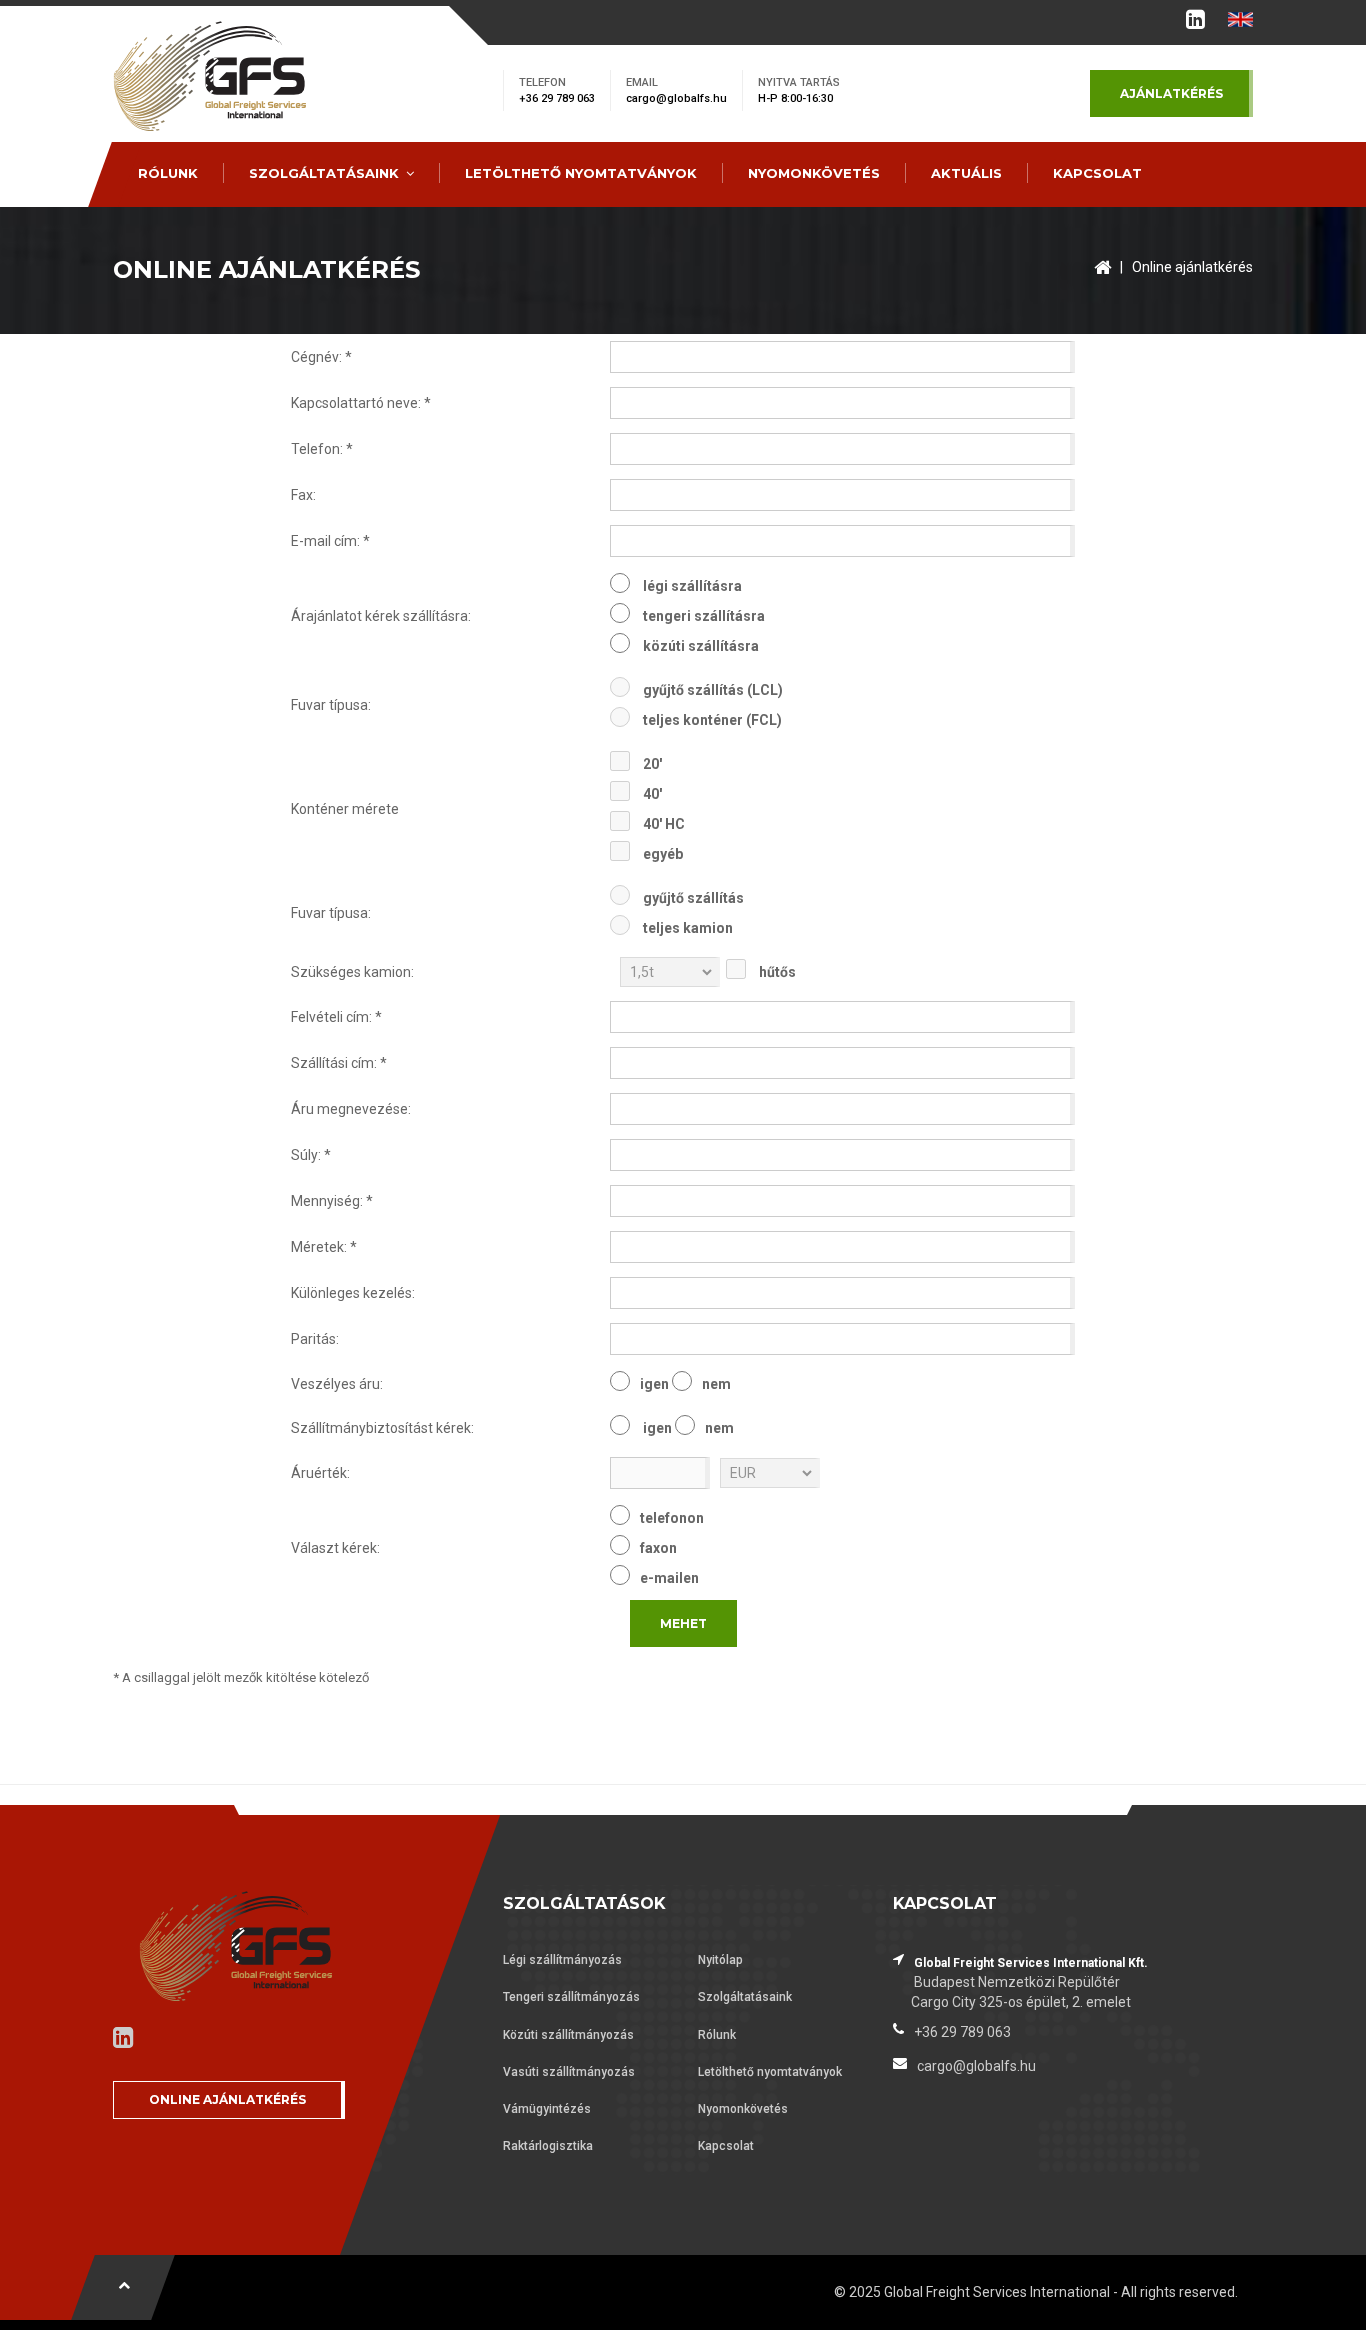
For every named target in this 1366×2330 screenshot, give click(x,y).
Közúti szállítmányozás (568, 2035)
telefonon (672, 1518)
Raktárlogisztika (548, 2146)
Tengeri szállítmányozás (571, 1997)
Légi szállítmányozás (562, 1960)
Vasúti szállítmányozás (569, 2072)
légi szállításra (692, 586)
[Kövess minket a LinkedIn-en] (1195, 24)
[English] (1240, 19)
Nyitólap (720, 1960)
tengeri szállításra (704, 616)
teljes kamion (688, 928)
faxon (658, 1548)
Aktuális (966, 173)
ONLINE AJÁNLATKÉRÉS (227, 2099)
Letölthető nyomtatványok (581, 173)
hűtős (777, 972)
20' (652, 764)
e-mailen (669, 1578)
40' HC (664, 824)
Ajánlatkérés (1171, 93)
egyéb (663, 854)
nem (716, 1384)
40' (652, 794)
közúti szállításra (701, 646)
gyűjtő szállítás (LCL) (713, 690)
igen (654, 1384)
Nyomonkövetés (814, 173)
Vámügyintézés (547, 2109)
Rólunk (168, 173)
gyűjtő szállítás (693, 898)
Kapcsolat (1097, 173)
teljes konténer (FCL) (712, 720)
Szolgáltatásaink (324, 173)
